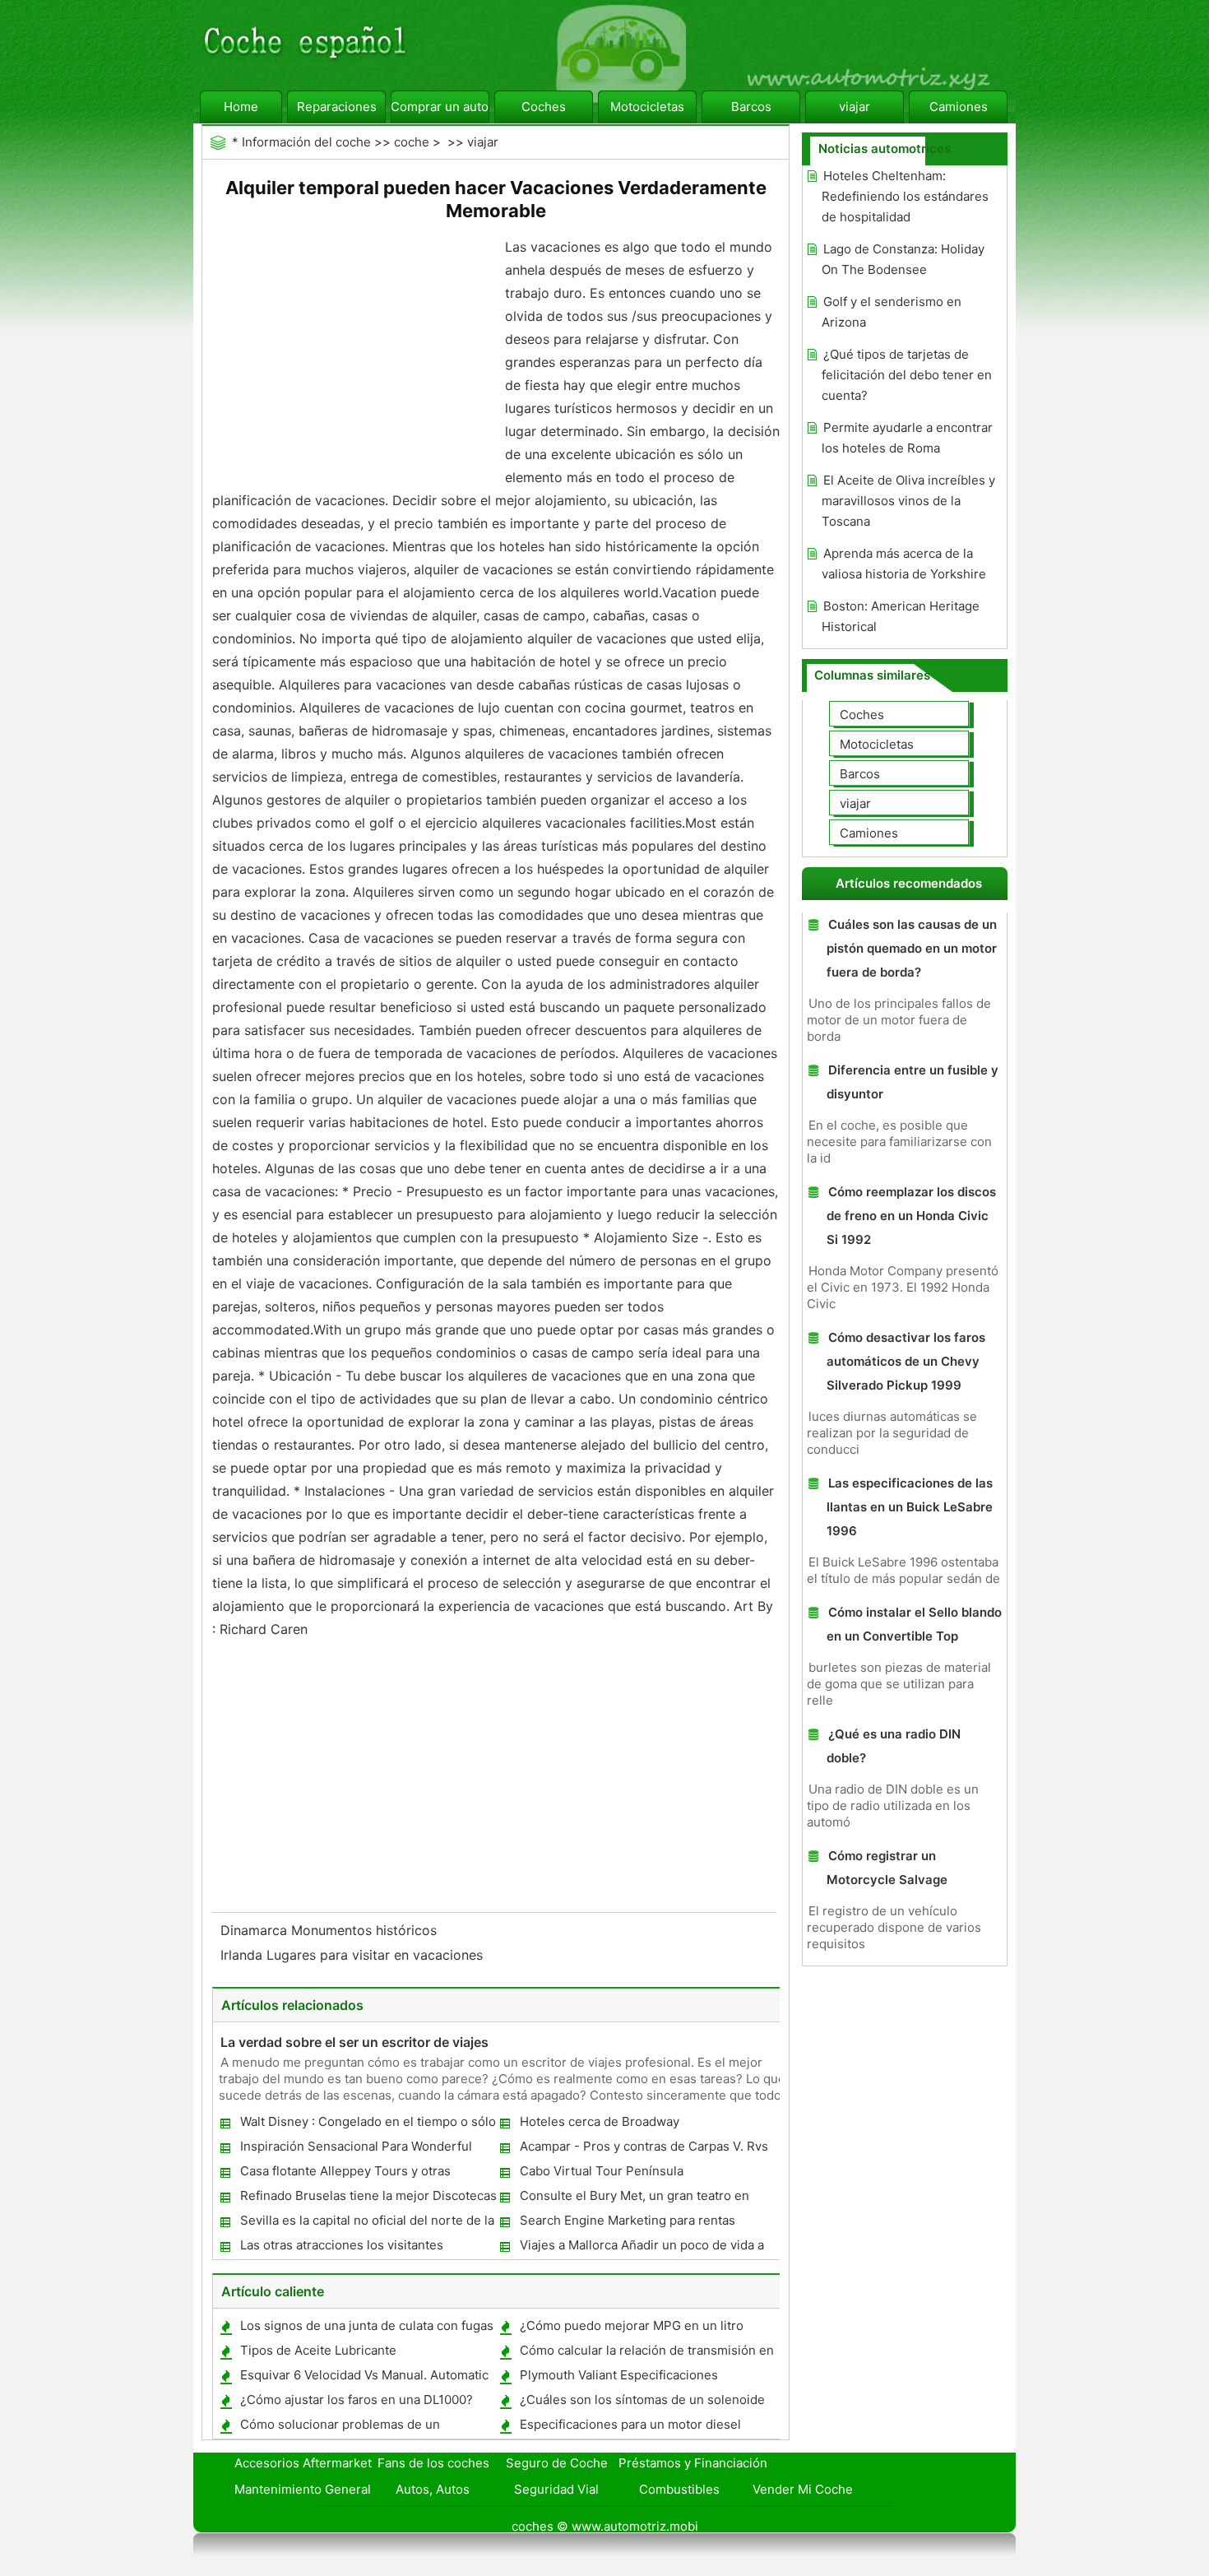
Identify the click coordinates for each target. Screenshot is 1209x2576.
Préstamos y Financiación (693, 2463)
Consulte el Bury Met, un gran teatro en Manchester (634, 2199)
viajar (855, 107)
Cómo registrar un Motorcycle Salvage (887, 1868)
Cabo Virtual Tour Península (602, 2171)
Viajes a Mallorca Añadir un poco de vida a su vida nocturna (641, 2248)
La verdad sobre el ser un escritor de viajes (354, 2042)
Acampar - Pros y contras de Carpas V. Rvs (644, 2146)
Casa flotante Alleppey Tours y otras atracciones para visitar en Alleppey (345, 2174)
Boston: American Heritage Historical (901, 616)
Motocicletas (647, 107)
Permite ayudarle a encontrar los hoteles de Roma (907, 438)
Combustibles (679, 2489)
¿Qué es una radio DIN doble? (894, 1746)
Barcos (751, 107)
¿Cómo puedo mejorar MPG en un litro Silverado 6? (631, 2329)
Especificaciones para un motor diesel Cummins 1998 (630, 2427)
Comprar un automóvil (440, 107)
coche (412, 142)
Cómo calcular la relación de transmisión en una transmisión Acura (646, 2353)
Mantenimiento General (303, 2489)
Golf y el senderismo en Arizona (892, 312)
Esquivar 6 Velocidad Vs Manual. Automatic (364, 2375)
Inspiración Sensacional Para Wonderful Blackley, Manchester (355, 2149)
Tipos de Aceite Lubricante (318, 2350)
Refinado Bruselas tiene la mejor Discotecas (368, 2195)
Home (241, 107)
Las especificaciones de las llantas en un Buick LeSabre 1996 (910, 1507)
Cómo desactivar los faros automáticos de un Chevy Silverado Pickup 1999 (906, 1361)
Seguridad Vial (556, 2489)
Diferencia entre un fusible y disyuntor (913, 1082)
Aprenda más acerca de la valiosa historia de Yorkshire (904, 564)
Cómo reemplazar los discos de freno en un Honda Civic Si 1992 (911, 1216)
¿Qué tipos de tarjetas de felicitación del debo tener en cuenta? (907, 375)
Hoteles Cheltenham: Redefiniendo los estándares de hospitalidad (905, 196)
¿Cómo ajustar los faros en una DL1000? (357, 2400)
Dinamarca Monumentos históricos (331, 1930)
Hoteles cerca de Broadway (600, 2121)
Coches (544, 107)
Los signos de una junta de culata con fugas (367, 2325)
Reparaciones (337, 107)
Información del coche (306, 142)
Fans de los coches (433, 2463)
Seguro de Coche (557, 2463)
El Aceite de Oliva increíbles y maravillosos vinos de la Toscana (908, 501)
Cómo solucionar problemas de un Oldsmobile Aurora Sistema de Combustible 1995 (366, 2427)
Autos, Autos (433, 2489)
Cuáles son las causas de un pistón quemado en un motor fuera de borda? (912, 948)
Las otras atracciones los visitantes (342, 2245)
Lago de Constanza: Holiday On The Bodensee (903, 259)
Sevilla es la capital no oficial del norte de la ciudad (366, 2223)
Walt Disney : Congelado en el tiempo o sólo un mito (367, 2125)
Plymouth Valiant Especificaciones (619, 2375)
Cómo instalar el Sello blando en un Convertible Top (914, 1624)
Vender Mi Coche (803, 2489)
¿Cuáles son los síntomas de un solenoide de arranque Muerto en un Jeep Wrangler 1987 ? (642, 2403)
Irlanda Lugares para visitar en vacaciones (354, 1955)
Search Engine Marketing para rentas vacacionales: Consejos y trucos (627, 2223)
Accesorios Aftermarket (303, 2463)
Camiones (959, 107)
